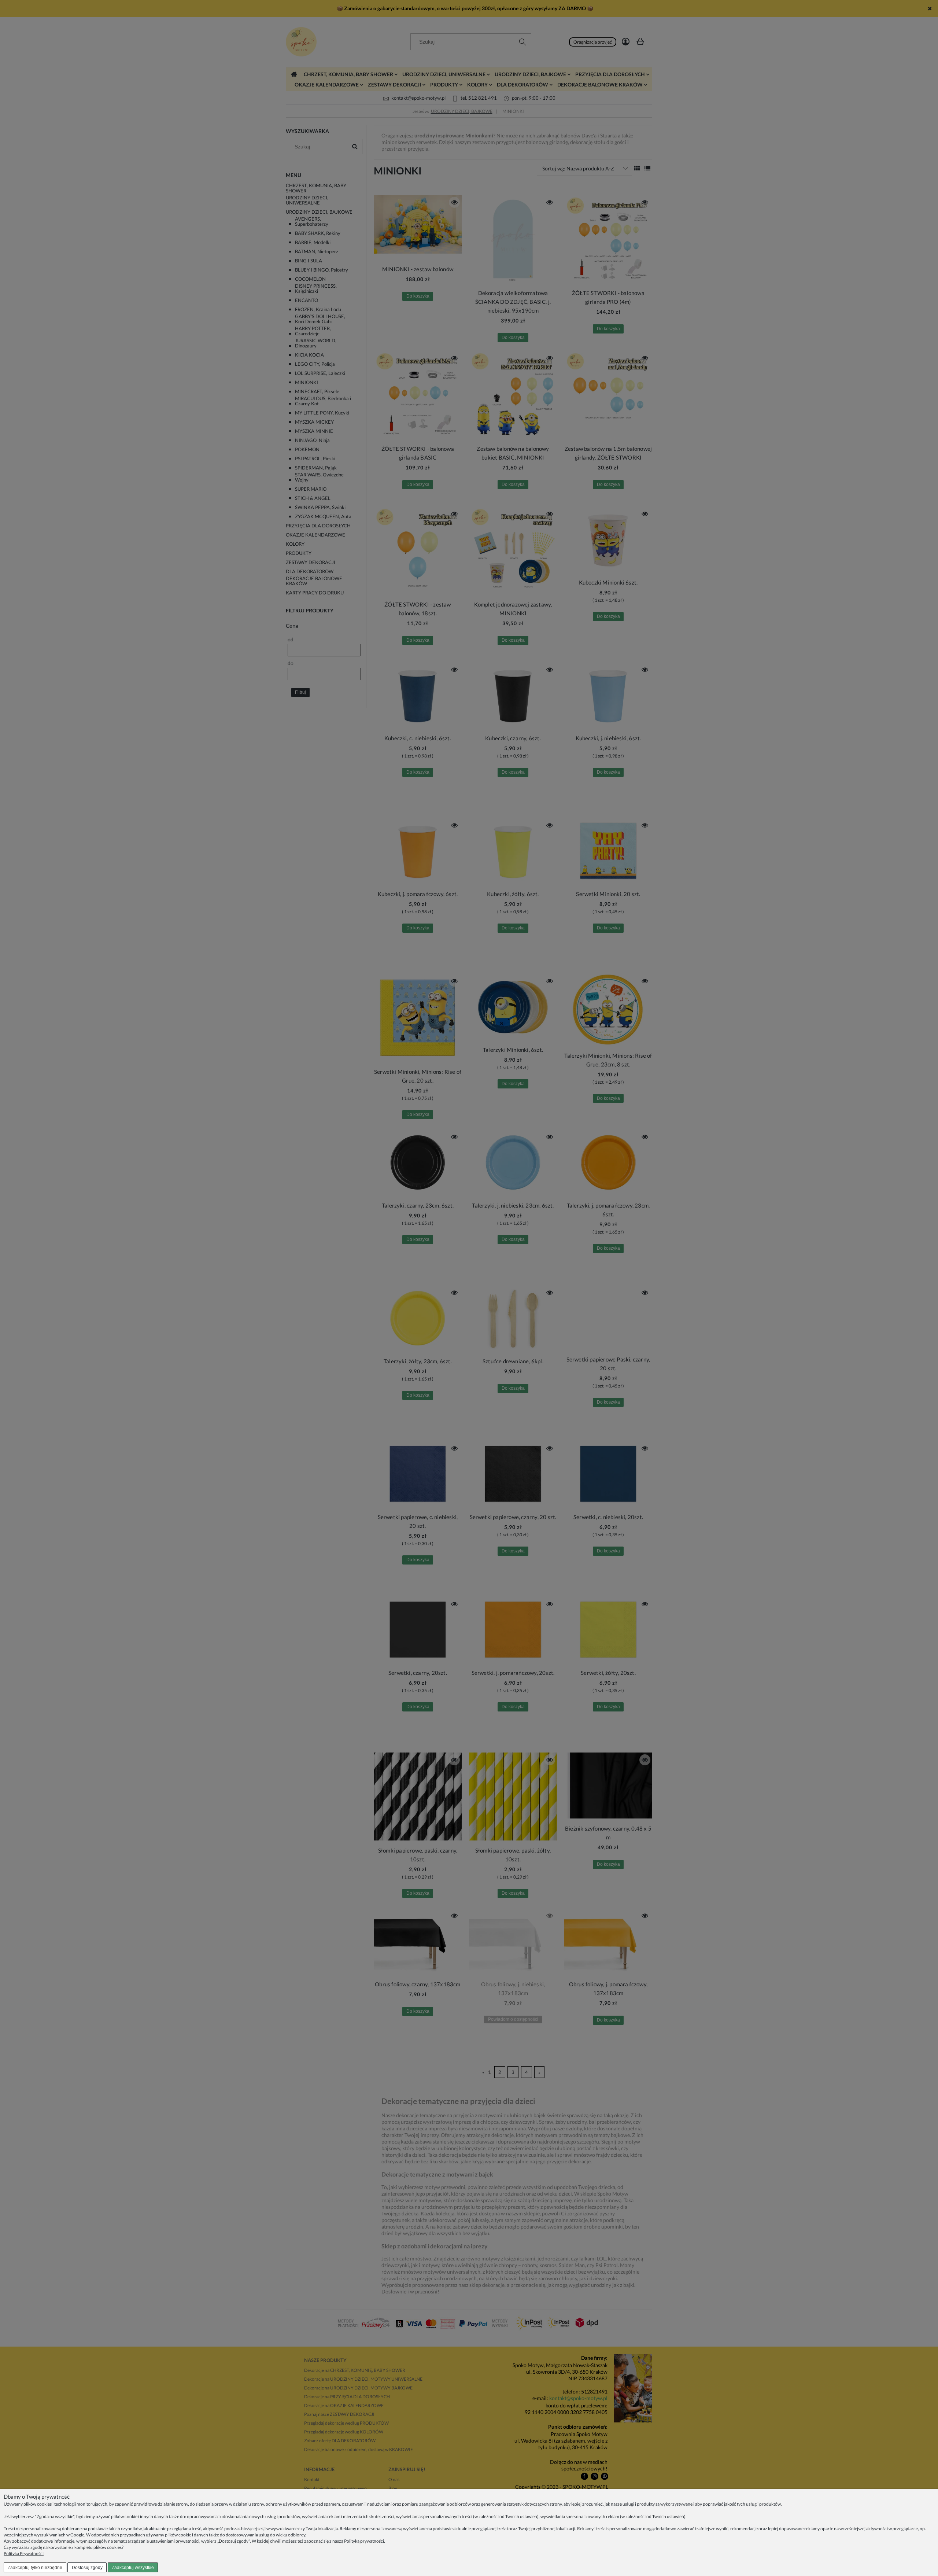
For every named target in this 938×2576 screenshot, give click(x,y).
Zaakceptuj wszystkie (133, 2568)
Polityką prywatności (364, 2541)
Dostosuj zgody (87, 2568)
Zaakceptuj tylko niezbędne (35, 2568)
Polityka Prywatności (24, 2553)
